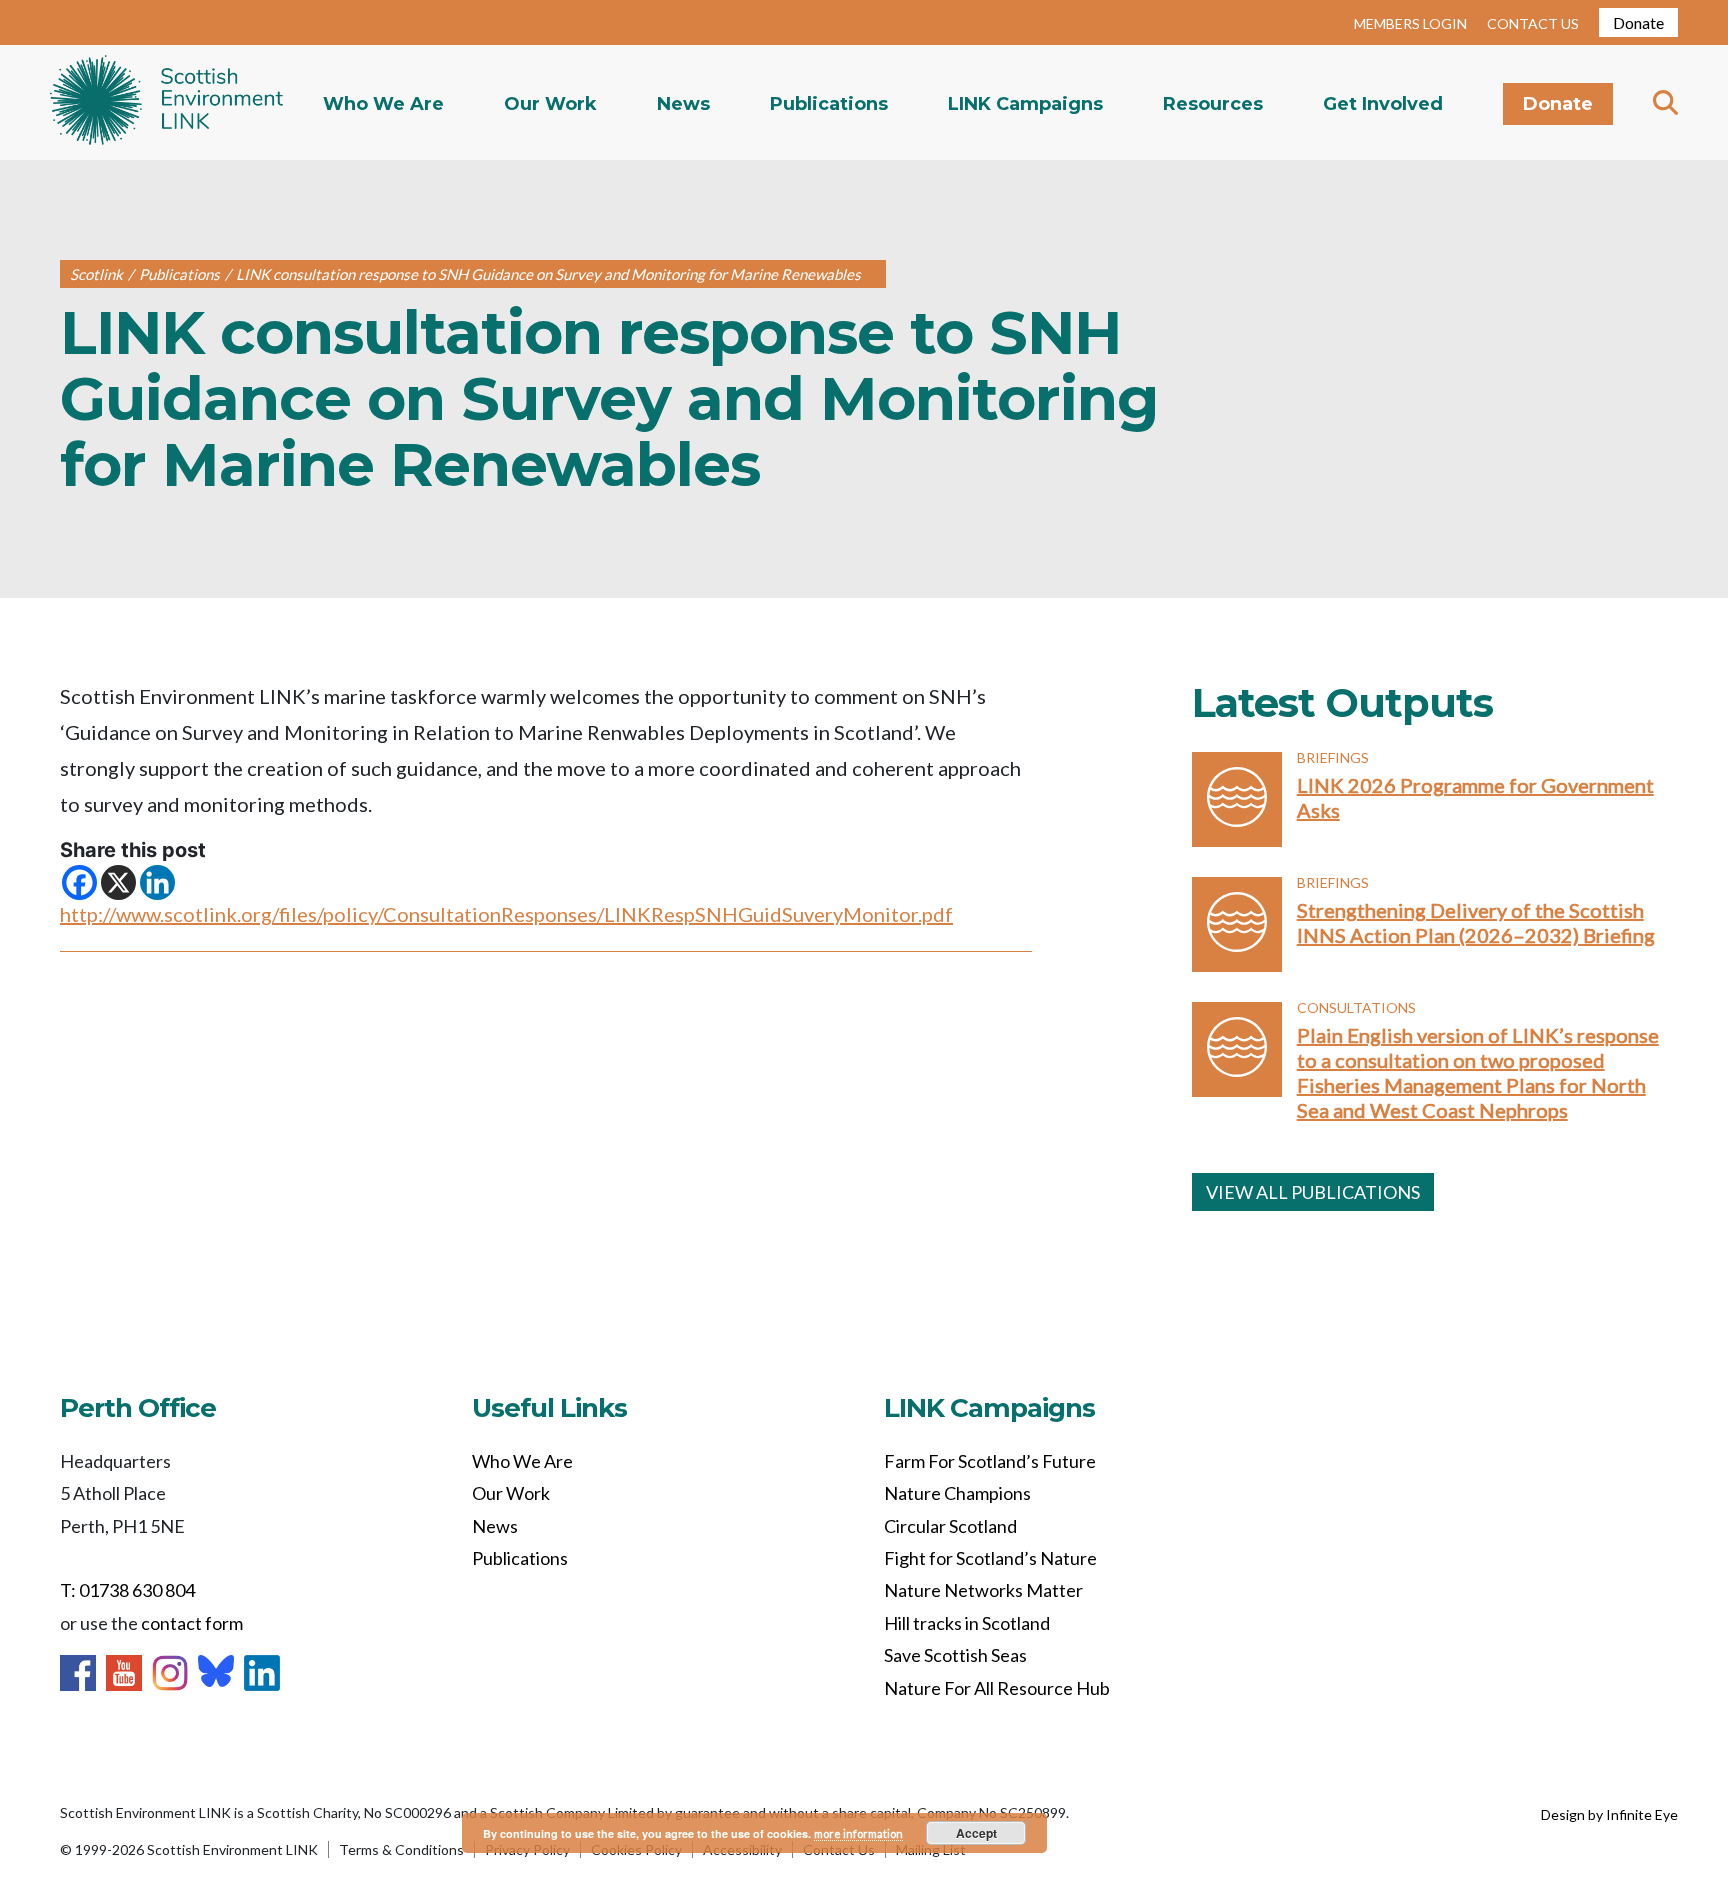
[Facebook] (79, 882)
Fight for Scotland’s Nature (990, 1558)
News (683, 104)
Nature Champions (957, 1493)
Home (166, 102)
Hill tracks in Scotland (967, 1623)
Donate (1638, 22)
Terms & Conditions (401, 1849)
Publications (829, 104)
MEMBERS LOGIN (1410, 23)
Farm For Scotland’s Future (990, 1461)
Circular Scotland (950, 1526)
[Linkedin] (157, 882)
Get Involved (1383, 104)
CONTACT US (1533, 23)
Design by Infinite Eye (1609, 1814)
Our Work (550, 104)
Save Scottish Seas (955, 1655)
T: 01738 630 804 (127, 1590)
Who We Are (383, 104)
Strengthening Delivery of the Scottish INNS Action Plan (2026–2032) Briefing (1476, 922)
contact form (192, 1623)
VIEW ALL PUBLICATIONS (1313, 1192)
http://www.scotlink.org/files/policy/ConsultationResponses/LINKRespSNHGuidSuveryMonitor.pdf (506, 914)
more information (858, 1833)
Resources (1213, 104)
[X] (118, 882)
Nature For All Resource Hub (997, 1688)
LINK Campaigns (1025, 104)
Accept (976, 1833)
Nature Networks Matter (983, 1590)
